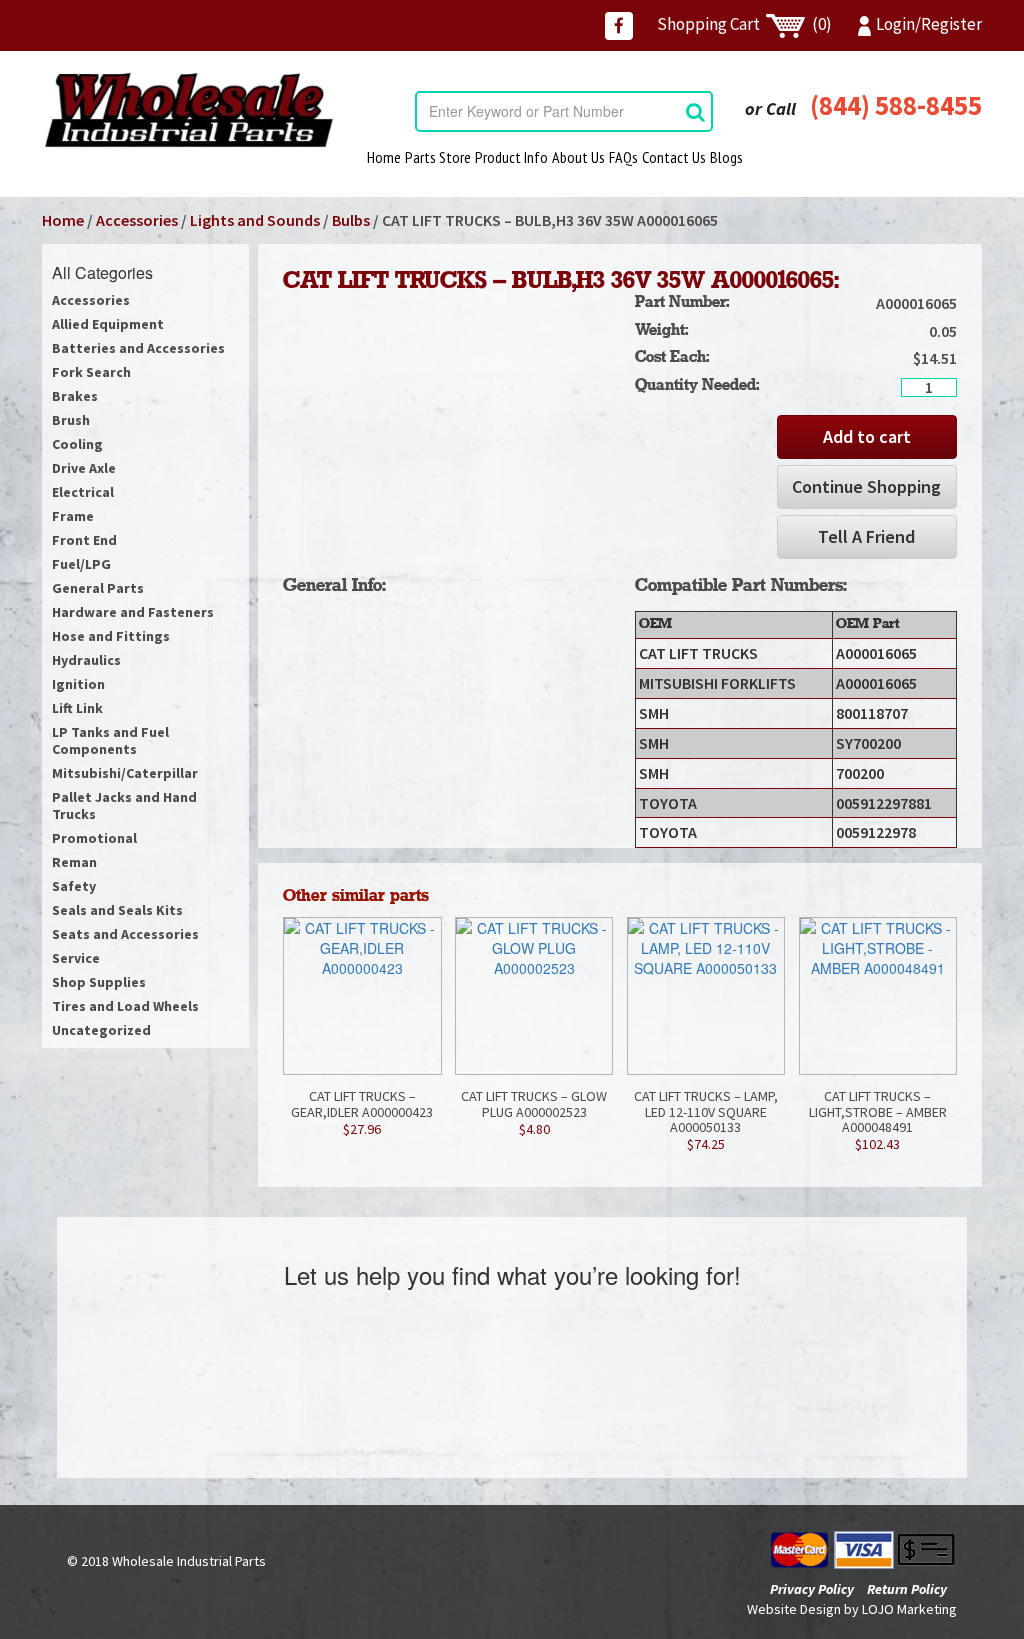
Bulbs (351, 220)
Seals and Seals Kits (117, 910)
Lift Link (77, 708)
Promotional (94, 838)
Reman (74, 862)
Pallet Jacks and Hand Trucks (124, 805)
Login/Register (929, 24)
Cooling (77, 444)
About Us (578, 157)
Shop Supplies (99, 982)
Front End (84, 540)
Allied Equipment (108, 324)
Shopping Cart (744, 24)
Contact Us (674, 157)
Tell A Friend (866, 536)
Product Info (511, 157)
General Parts (98, 588)
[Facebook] (619, 26)
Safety (74, 886)
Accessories (137, 220)
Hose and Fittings (111, 636)
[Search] (695, 111)
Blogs (726, 157)
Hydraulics (86, 660)
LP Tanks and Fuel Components (110, 740)
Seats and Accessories (125, 934)
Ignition (78, 684)
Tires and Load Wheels (125, 1006)
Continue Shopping (866, 486)
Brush (71, 420)
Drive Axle (84, 468)
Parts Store (438, 157)
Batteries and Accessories (138, 348)
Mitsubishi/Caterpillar (125, 773)
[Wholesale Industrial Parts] (188, 110)
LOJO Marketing (909, 1609)
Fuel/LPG (81, 564)
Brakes (75, 396)
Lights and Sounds (255, 220)
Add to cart (867, 436)
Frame (73, 516)
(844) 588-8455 (896, 105)
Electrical (83, 492)
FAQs (623, 157)
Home (384, 157)
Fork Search (91, 372)
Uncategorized (101, 1030)
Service (76, 958)
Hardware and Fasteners (133, 612)
